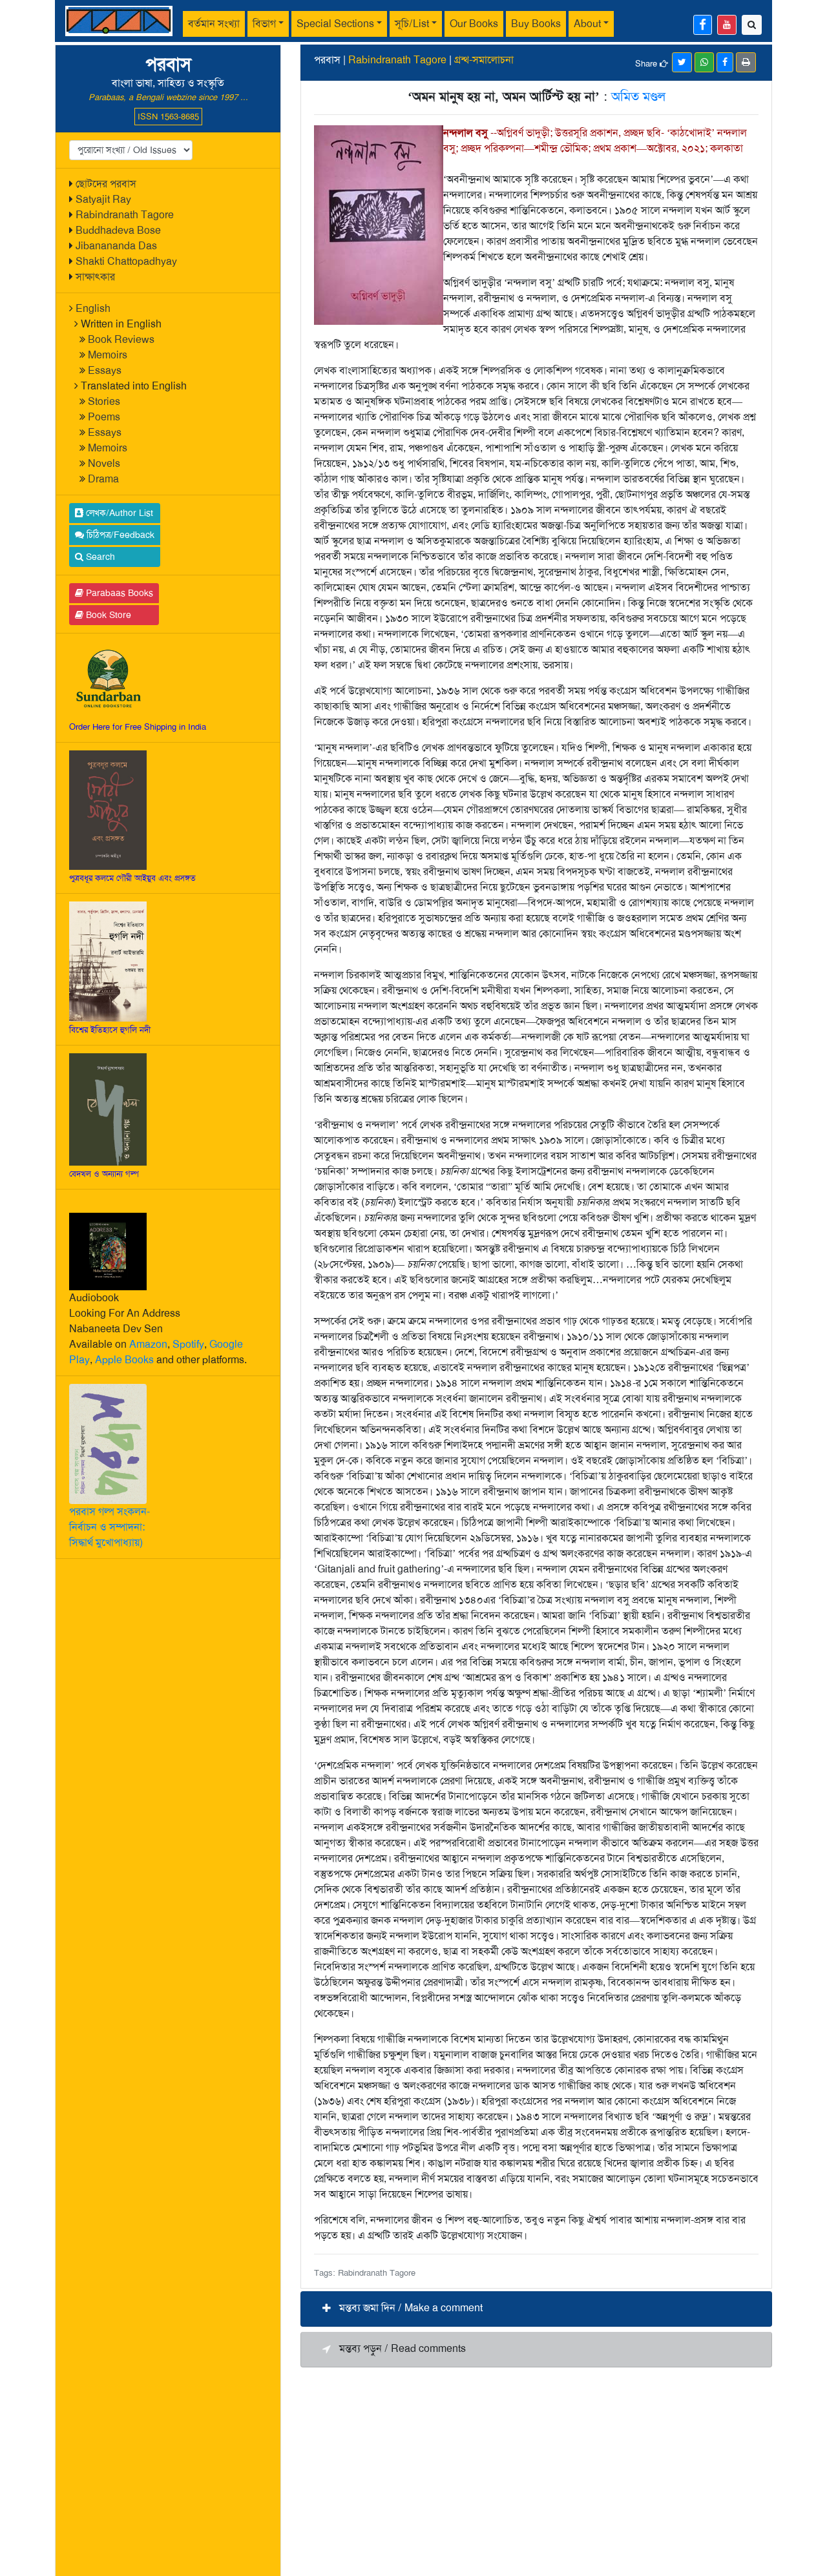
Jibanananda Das (116, 246)
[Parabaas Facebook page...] (703, 25)
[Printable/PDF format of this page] (746, 62)
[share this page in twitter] (682, 62)
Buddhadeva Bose (118, 230)
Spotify (188, 1344)
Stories (104, 401)
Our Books (474, 24)
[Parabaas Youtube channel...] (727, 25)
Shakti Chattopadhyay (126, 261)
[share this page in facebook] (725, 62)
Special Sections (335, 24)
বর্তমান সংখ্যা (214, 24)
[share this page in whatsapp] (704, 62)
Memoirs (108, 355)
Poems (104, 417)
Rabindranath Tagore (125, 215)
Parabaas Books (118, 593)
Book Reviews (121, 339)
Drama (103, 479)
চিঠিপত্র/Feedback (119, 535)
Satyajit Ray (103, 199)
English (93, 308)
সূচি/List (412, 24)
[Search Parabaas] (752, 25)
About (587, 24)
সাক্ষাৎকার (95, 277)
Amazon (148, 1344)
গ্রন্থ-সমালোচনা (484, 60)
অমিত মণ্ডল (638, 96)
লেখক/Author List (118, 513)
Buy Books (536, 24)
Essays (105, 370)
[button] (536, 2309)
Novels (104, 463)
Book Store (107, 615)
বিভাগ (264, 24)
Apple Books (124, 1360)
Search (99, 557)
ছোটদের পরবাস (106, 184)
